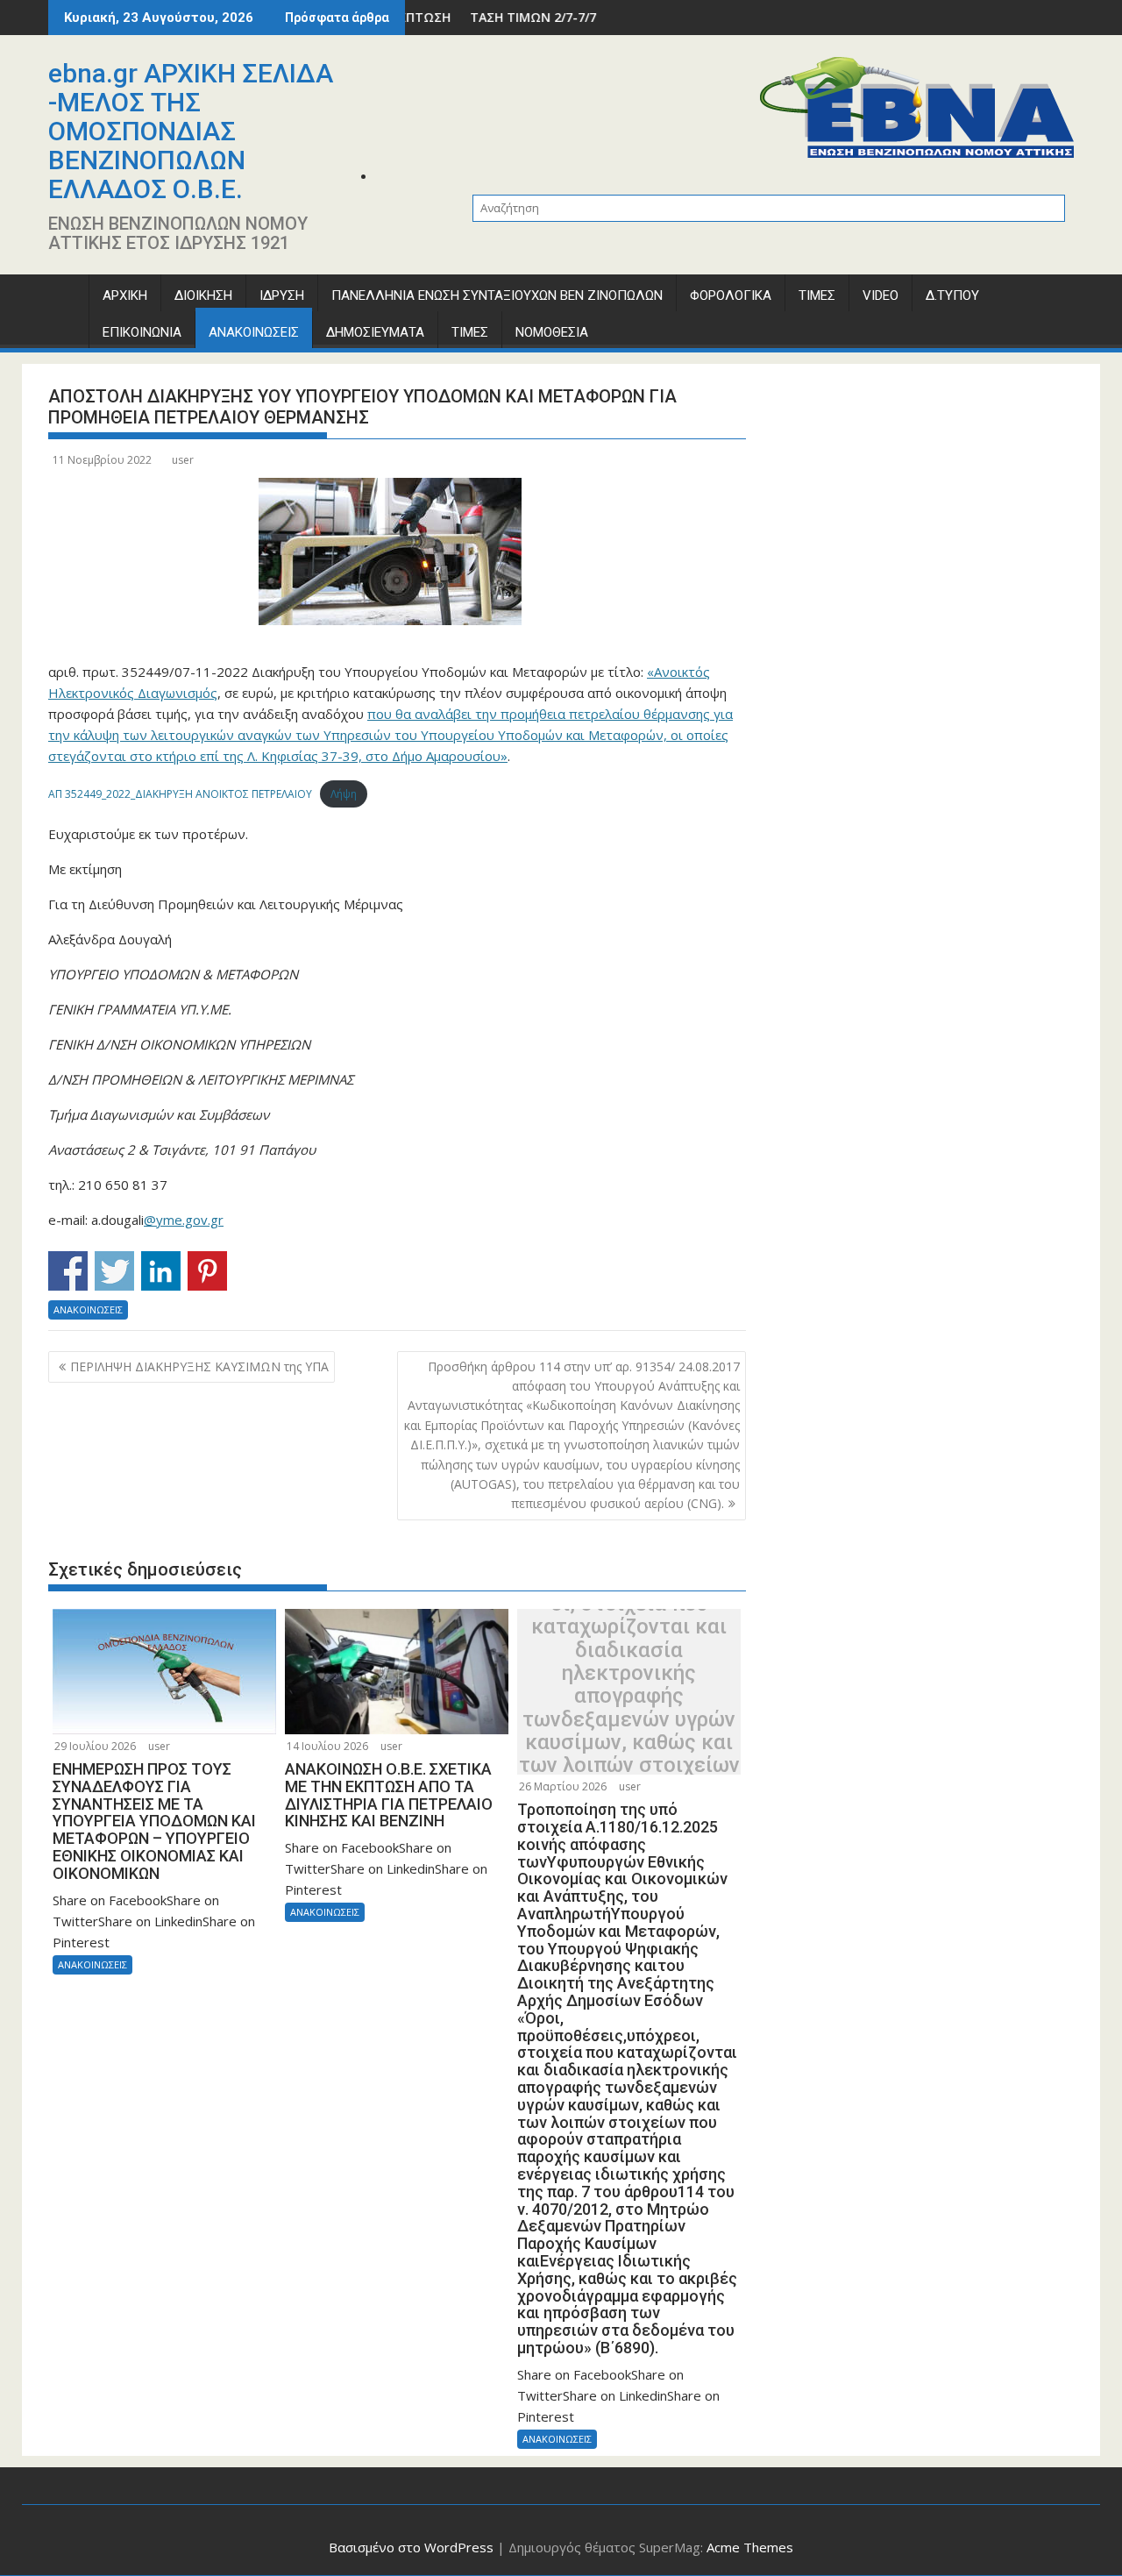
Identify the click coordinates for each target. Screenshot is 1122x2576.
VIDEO (881, 295)
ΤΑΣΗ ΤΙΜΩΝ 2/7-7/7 (472, 17)
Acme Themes (750, 2547)
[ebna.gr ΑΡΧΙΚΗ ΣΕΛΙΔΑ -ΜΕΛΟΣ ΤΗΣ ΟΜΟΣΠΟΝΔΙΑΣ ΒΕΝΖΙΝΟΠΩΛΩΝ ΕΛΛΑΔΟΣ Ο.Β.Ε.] (65, 299)
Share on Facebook (68, 1271)
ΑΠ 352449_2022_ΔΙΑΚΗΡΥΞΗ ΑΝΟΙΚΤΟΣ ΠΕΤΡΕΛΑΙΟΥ (180, 794)
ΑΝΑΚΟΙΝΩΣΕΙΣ (254, 332)
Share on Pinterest (207, 1271)
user (183, 460)
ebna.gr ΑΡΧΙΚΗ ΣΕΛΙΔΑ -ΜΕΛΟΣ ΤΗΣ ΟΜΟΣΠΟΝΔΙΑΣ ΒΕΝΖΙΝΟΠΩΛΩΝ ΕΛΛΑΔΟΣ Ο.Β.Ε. (191, 131)
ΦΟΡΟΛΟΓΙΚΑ (731, 295)
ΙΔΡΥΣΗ (282, 295)
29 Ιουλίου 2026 (95, 1746)
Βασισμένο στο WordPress (411, 2547)
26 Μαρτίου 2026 (563, 1786)
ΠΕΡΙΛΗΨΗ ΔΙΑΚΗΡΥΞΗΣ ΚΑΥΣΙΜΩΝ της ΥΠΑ (199, 1366)
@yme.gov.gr (184, 1220)
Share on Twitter (114, 1271)
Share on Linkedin (161, 1271)
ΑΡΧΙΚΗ (125, 295)
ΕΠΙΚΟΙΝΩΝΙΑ (142, 332)
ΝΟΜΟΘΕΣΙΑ (552, 332)
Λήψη (344, 794)
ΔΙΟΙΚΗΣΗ (203, 295)
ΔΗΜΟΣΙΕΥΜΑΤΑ (375, 332)
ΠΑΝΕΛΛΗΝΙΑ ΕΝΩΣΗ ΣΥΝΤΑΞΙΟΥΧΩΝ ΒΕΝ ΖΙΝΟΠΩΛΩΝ (497, 295)
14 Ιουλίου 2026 (327, 1746)
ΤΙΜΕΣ (817, 295)
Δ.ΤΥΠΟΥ (952, 295)
